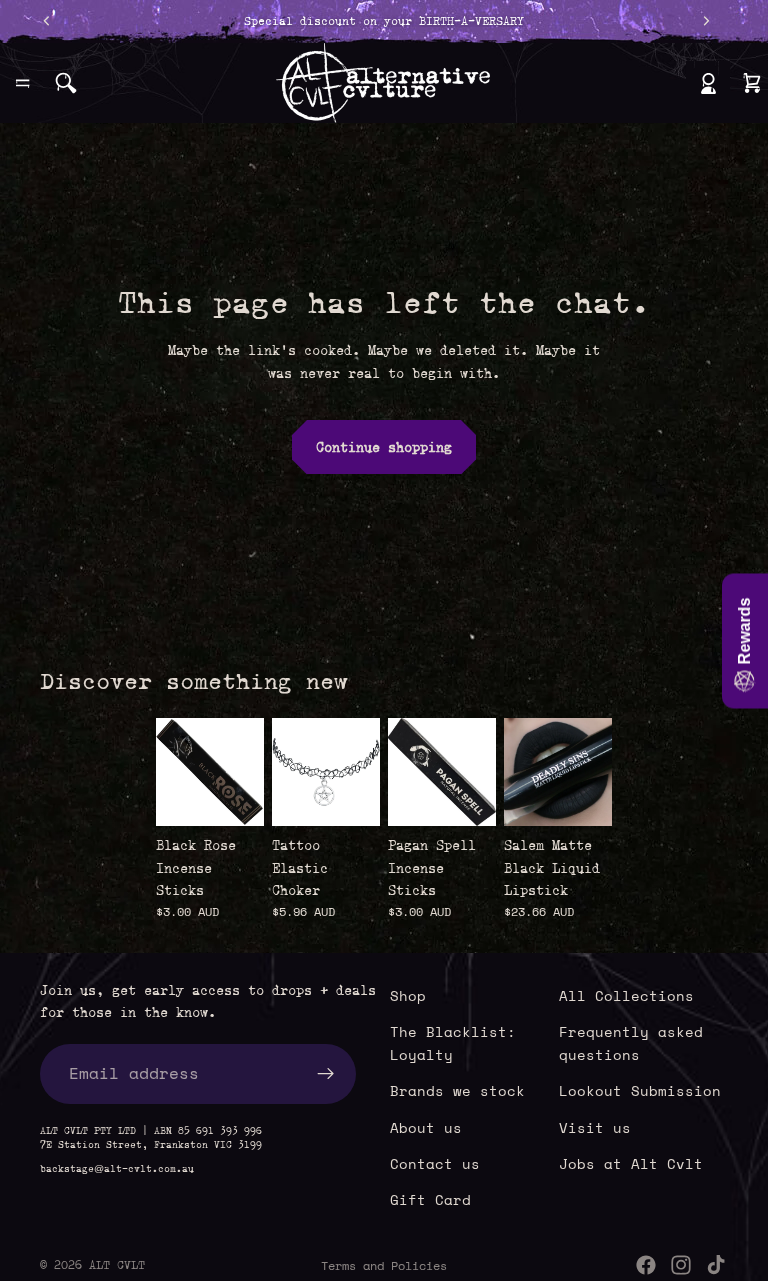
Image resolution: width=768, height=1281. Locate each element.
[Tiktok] (716, 1265)
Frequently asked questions (631, 1043)
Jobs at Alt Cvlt (631, 1163)
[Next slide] (590, 772)
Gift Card (430, 1200)
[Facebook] (646, 1265)
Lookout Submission (640, 1091)
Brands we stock (457, 1091)
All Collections (626, 995)
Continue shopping (384, 447)
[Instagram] (681, 1265)
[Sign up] (326, 1074)
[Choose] (349, 795)
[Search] (66, 83)
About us (426, 1127)
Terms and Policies (384, 1265)
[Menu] (23, 83)
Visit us (595, 1127)
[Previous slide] (526, 772)
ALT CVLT (117, 1264)
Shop (408, 995)
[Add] (233, 795)
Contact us (435, 1163)
